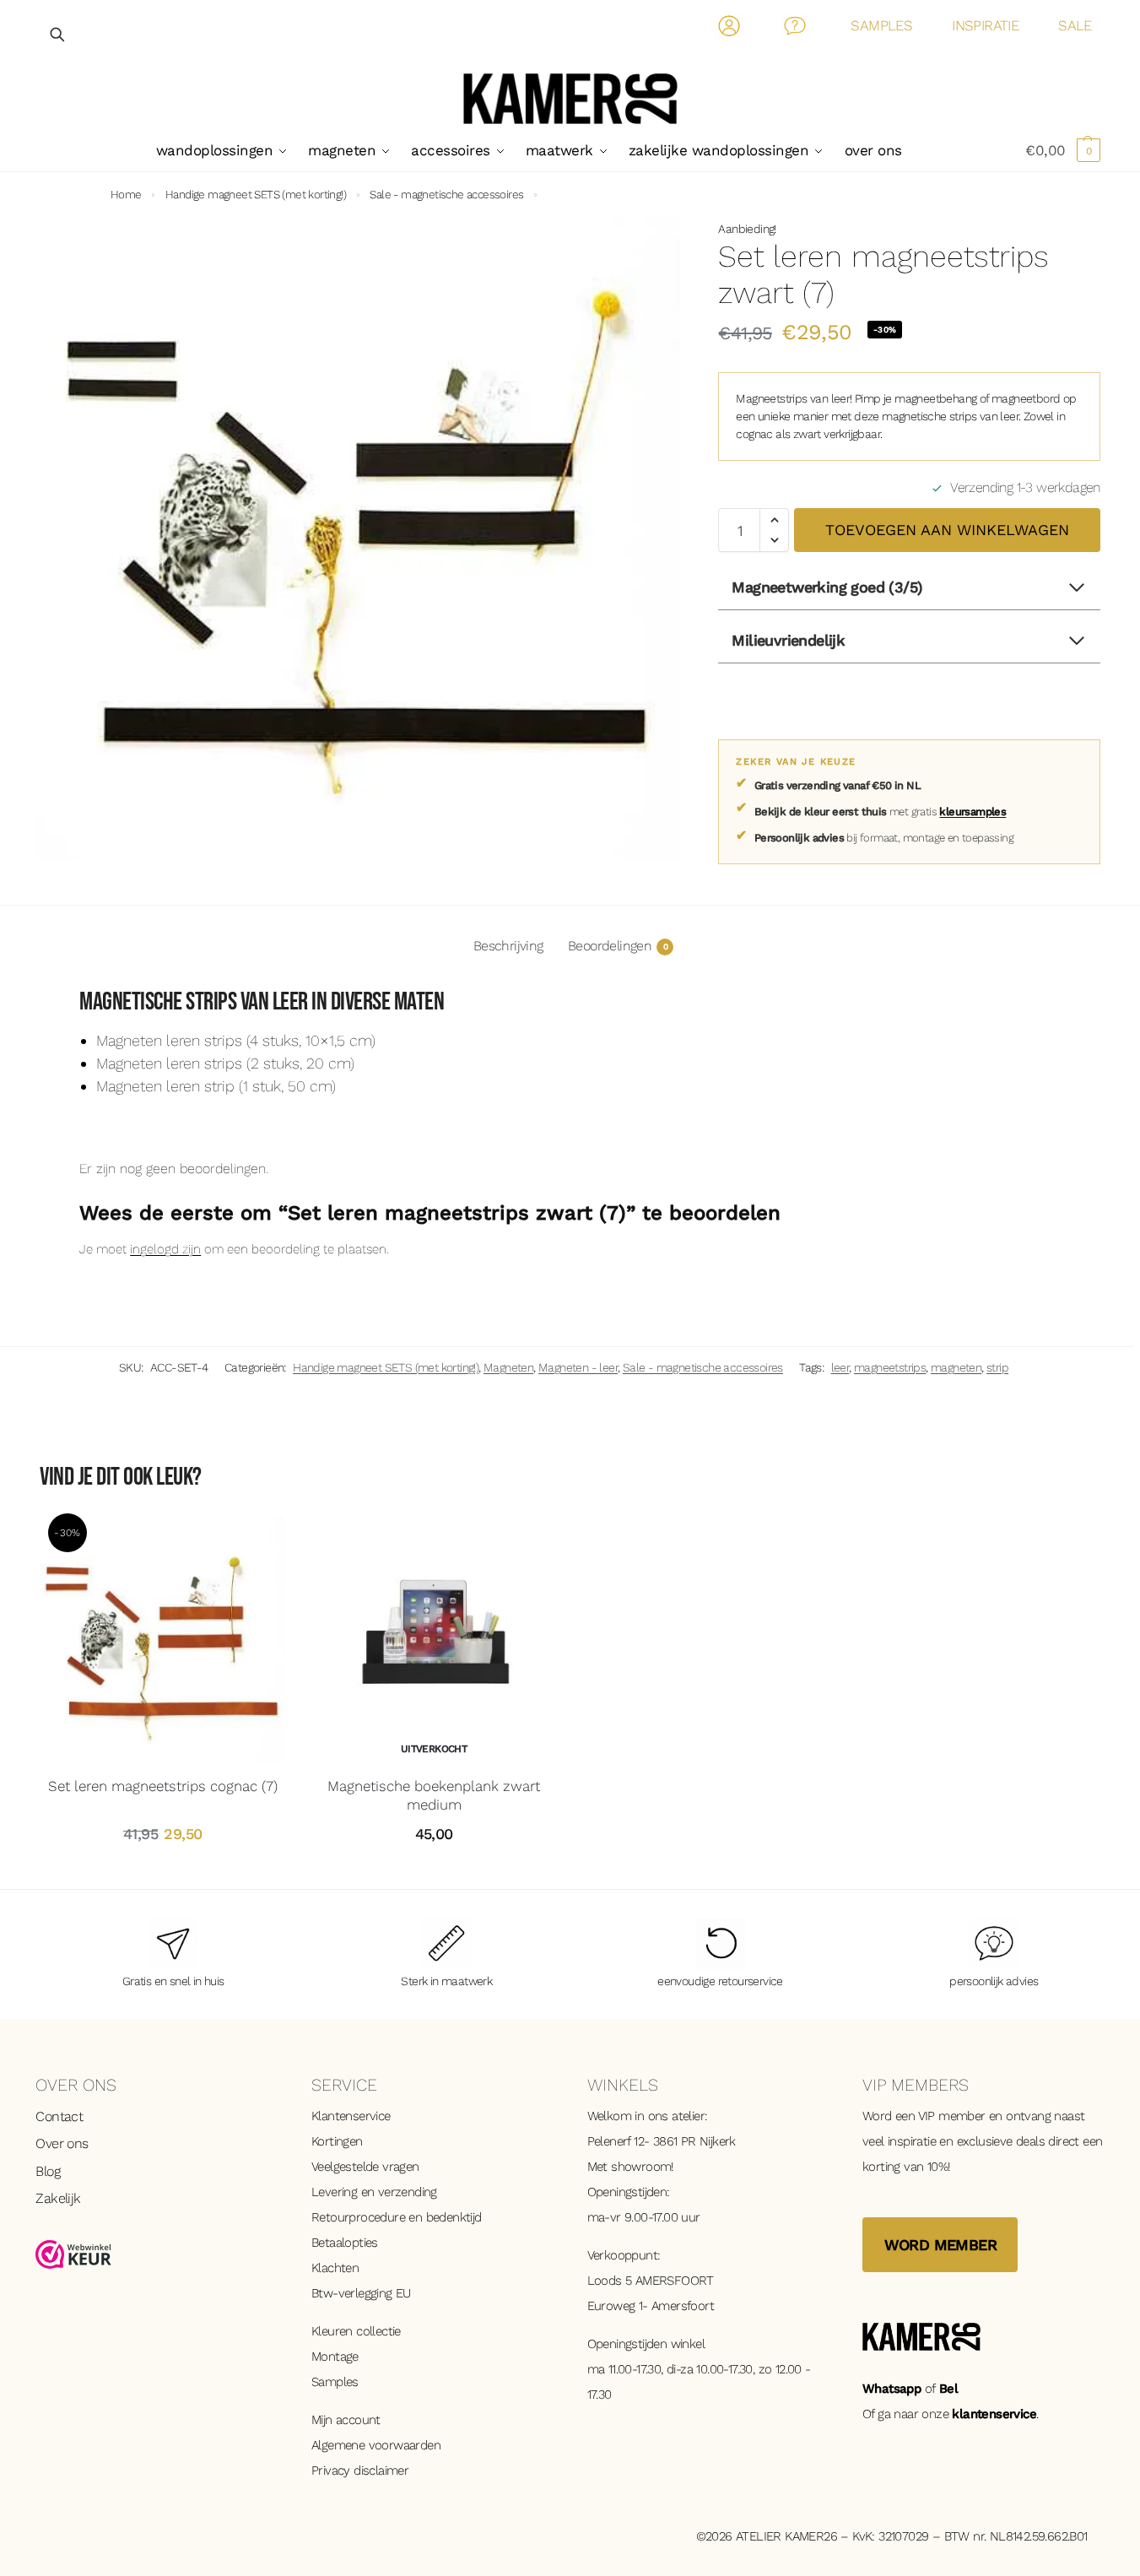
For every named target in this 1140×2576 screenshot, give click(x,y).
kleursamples (973, 812)
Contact (795, 29)
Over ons (62, 2143)
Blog (48, 2171)
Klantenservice (351, 2116)
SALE (1075, 25)
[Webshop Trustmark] (157, 2254)
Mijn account (346, 2420)
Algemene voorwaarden (376, 2445)
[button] (1063, 150)
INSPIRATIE (985, 25)
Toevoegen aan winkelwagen (947, 530)
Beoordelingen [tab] (618, 946)
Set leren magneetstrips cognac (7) (163, 1786)
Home (126, 194)
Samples (335, 2382)
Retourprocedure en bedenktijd (397, 2217)
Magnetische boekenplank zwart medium (434, 1795)
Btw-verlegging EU (361, 2293)
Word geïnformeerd (434, 1872)
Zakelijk (58, 2198)
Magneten (508, 1367)
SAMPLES (881, 25)
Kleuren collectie (356, 2331)
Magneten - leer (578, 1367)
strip (997, 1367)
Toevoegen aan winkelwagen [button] (163, 1872)
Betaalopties (345, 2243)
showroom (641, 2167)
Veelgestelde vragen (365, 2167)
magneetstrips (890, 1367)
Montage (335, 2357)
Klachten (335, 2268)
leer (840, 1367)
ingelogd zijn (165, 1249)
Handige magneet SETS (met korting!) (256, 194)
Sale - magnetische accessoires (446, 194)
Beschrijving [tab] (508, 946)
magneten (956, 1367)
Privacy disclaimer (360, 2470)
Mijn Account (729, 29)
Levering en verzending (374, 2192)
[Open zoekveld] (58, 34)
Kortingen (337, 2141)
